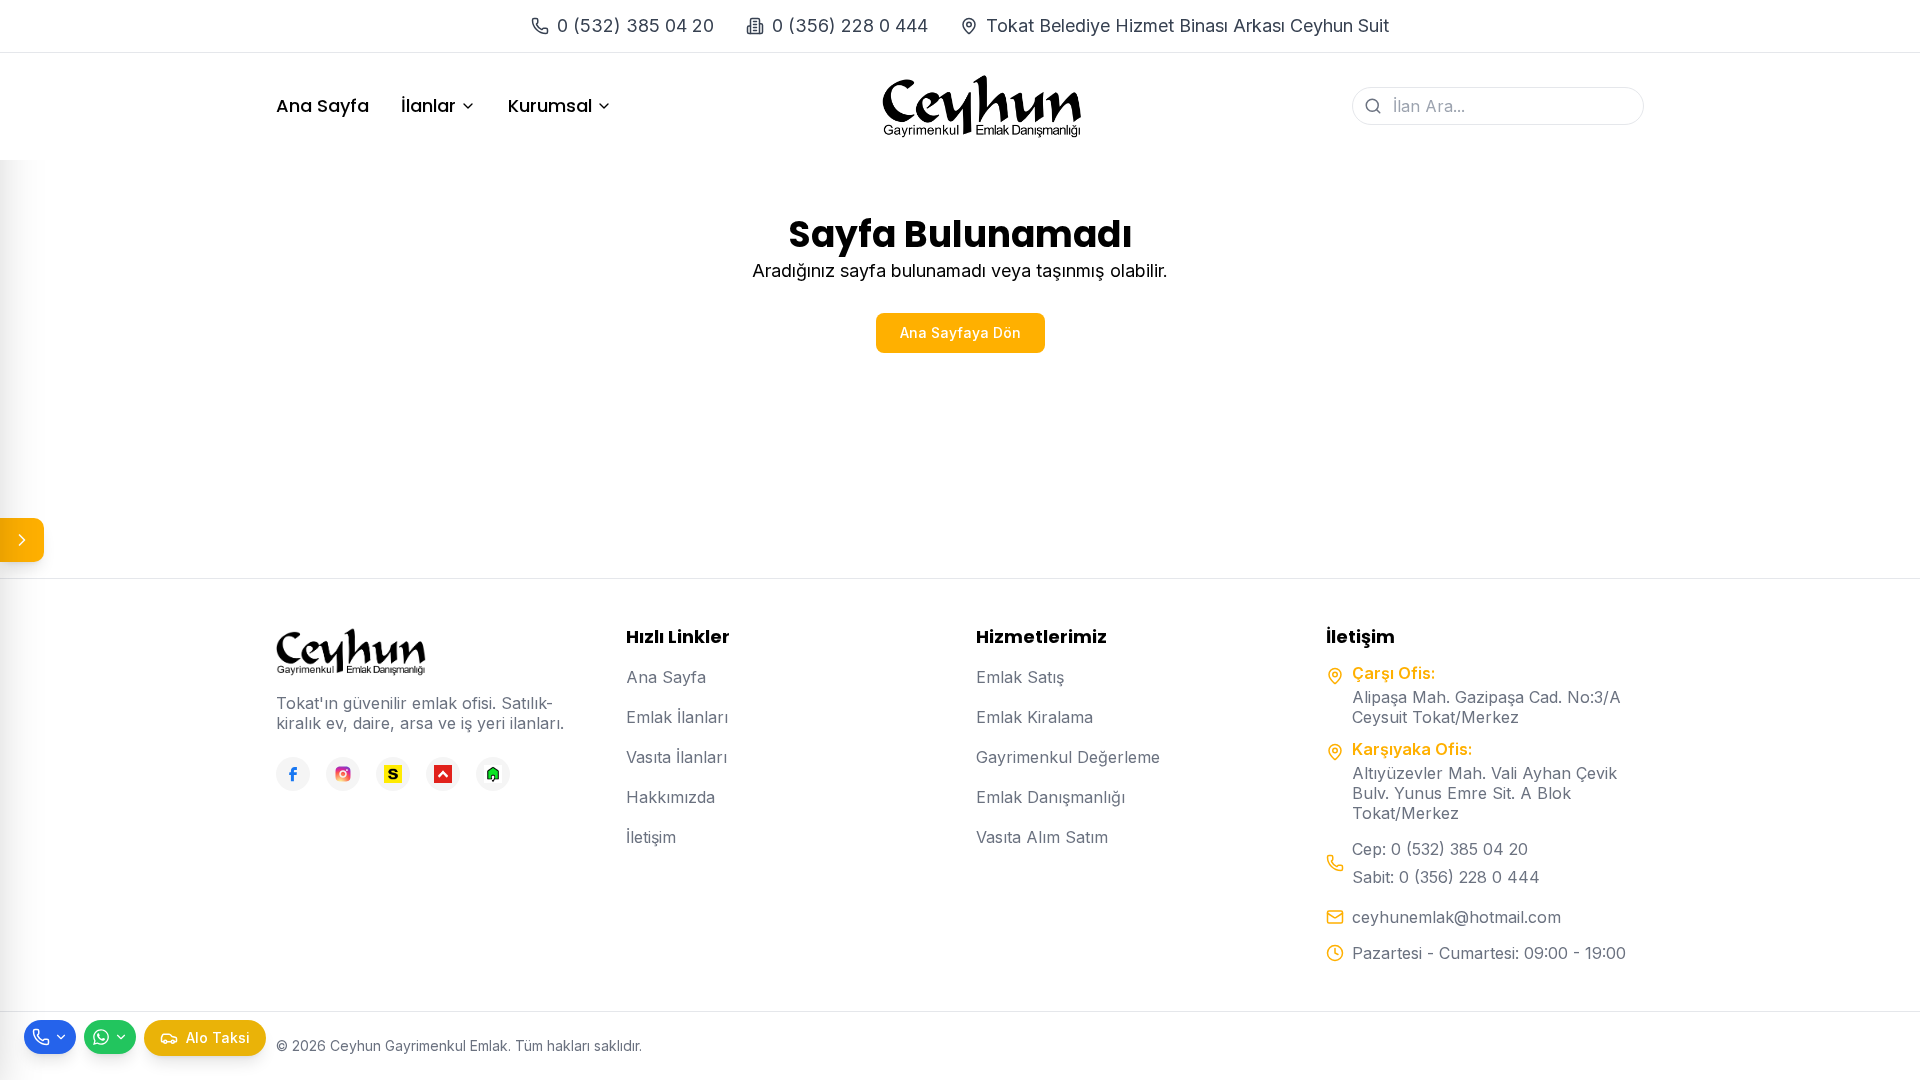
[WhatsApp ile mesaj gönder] (110, 1037)
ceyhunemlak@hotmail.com (1456, 917)
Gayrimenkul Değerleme (1068, 757)
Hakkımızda (670, 797)
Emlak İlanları (677, 717)
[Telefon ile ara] (50, 1037)
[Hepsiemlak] (443, 774)
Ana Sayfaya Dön (960, 332)
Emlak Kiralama (1034, 717)
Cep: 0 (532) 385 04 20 (1440, 849)
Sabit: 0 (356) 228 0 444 (1446, 877)
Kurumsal (550, 106)
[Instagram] (343, 774)
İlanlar (428, 106)
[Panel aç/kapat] (22, 540)
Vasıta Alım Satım (1042, 837)
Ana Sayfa (322, 106)
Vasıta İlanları (676, 757)
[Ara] (1373, 106)
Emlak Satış (1020, 677)
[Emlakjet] (493, 774)
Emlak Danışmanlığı (1050, 797)
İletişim (651, 837)
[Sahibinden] (393, 774)
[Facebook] (293, 774)
